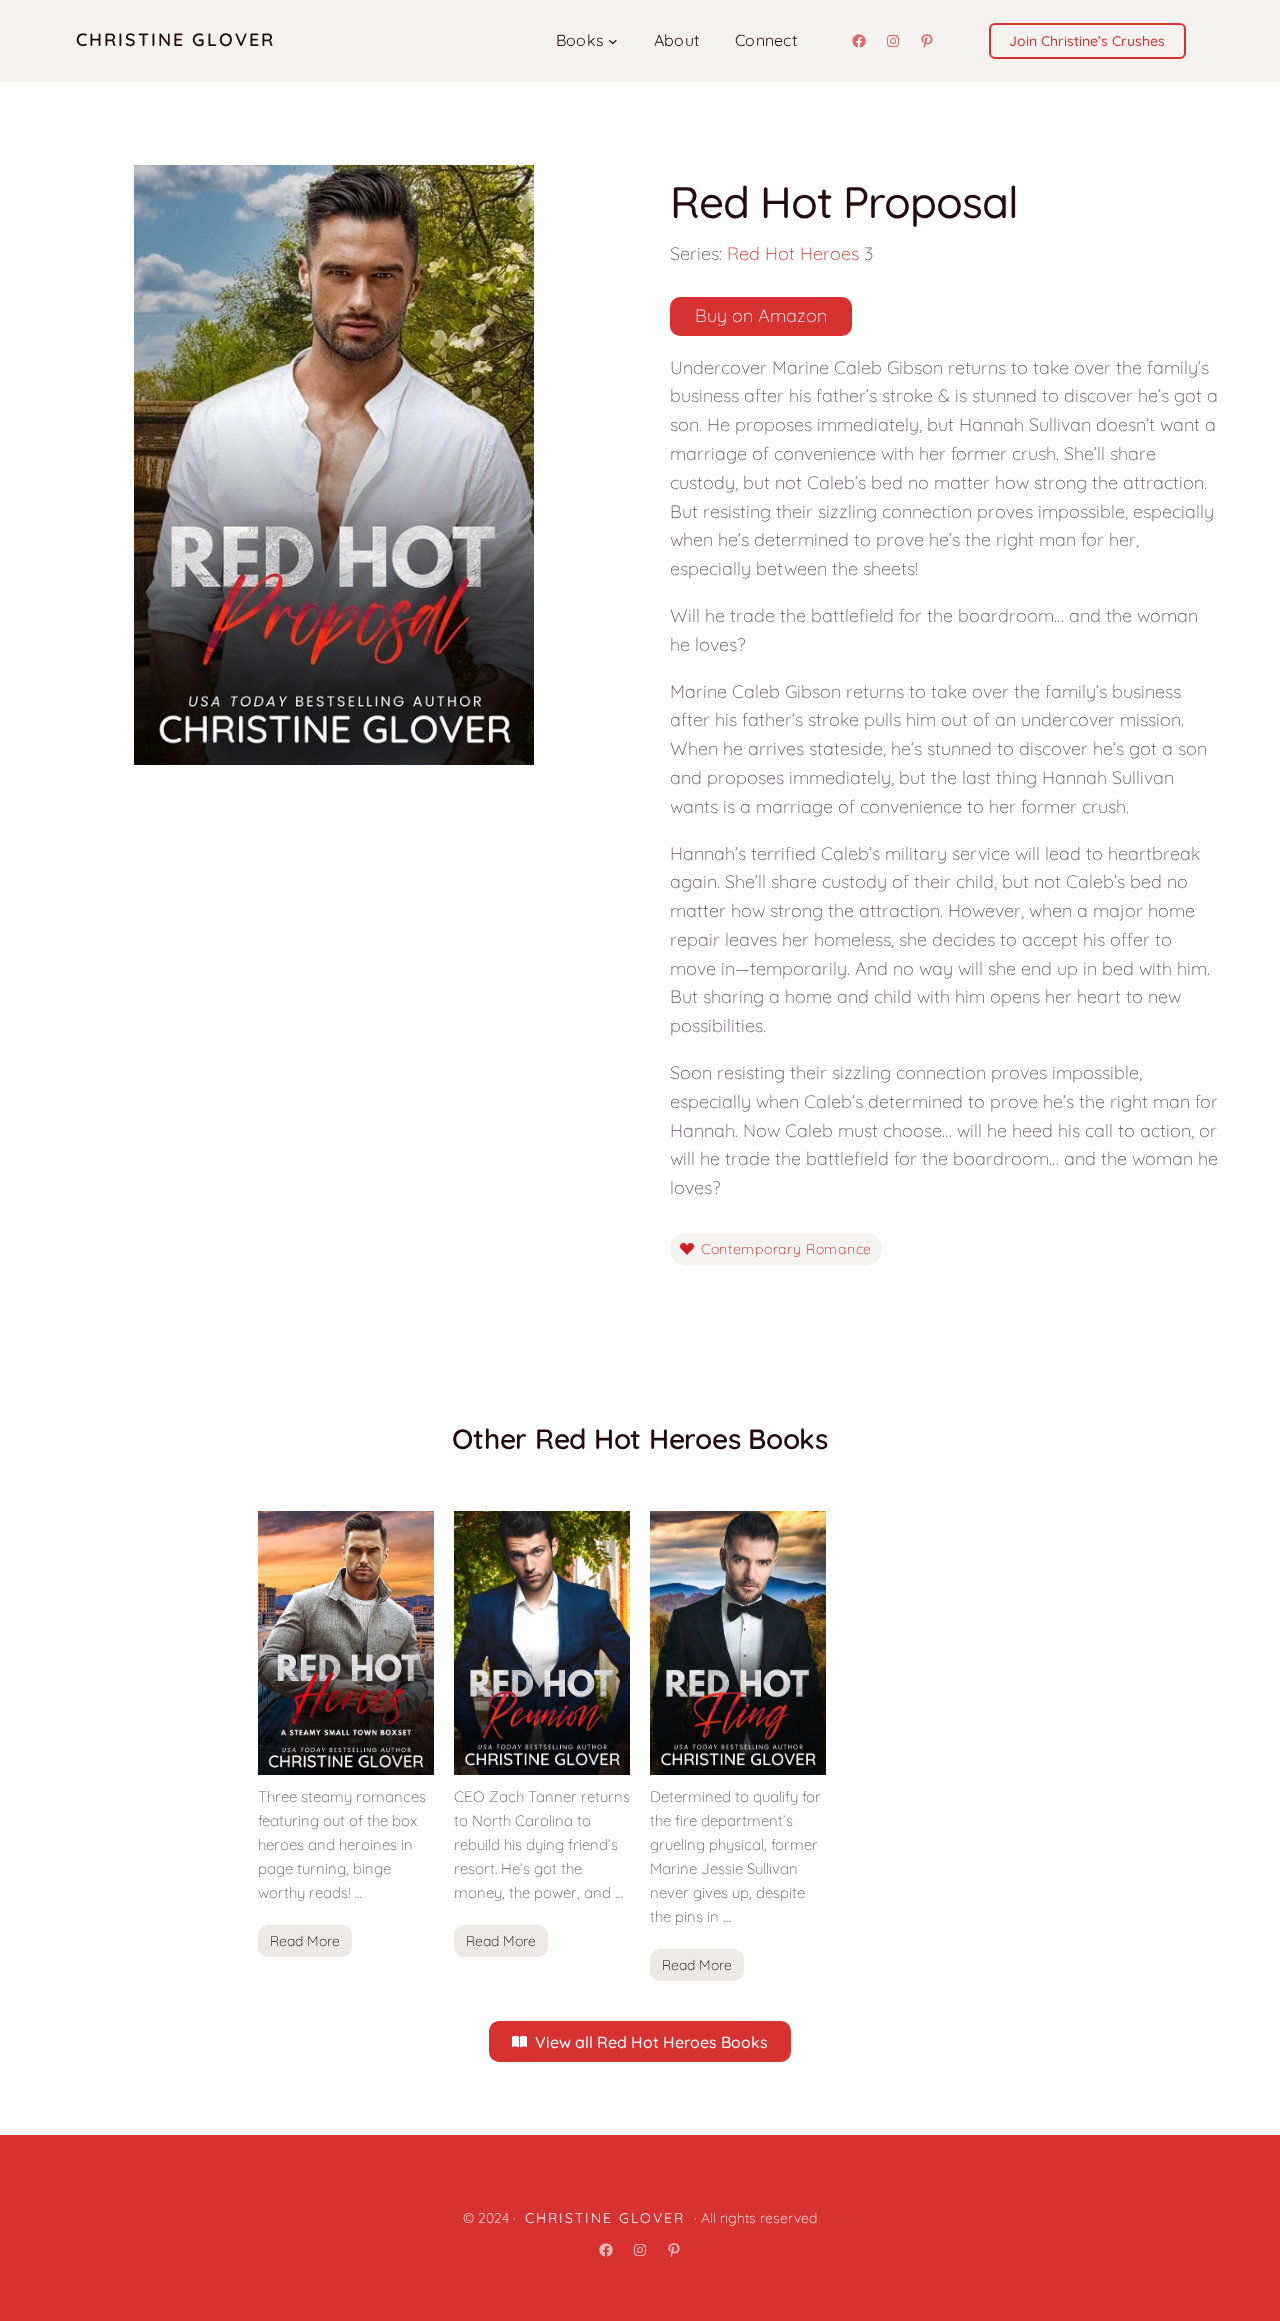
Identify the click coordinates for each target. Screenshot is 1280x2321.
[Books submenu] (613, 41)
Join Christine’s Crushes (1087, 41)
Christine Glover (175, 39)
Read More (305, 1941)
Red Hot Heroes (793, 253)
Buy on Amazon (761, 315)
